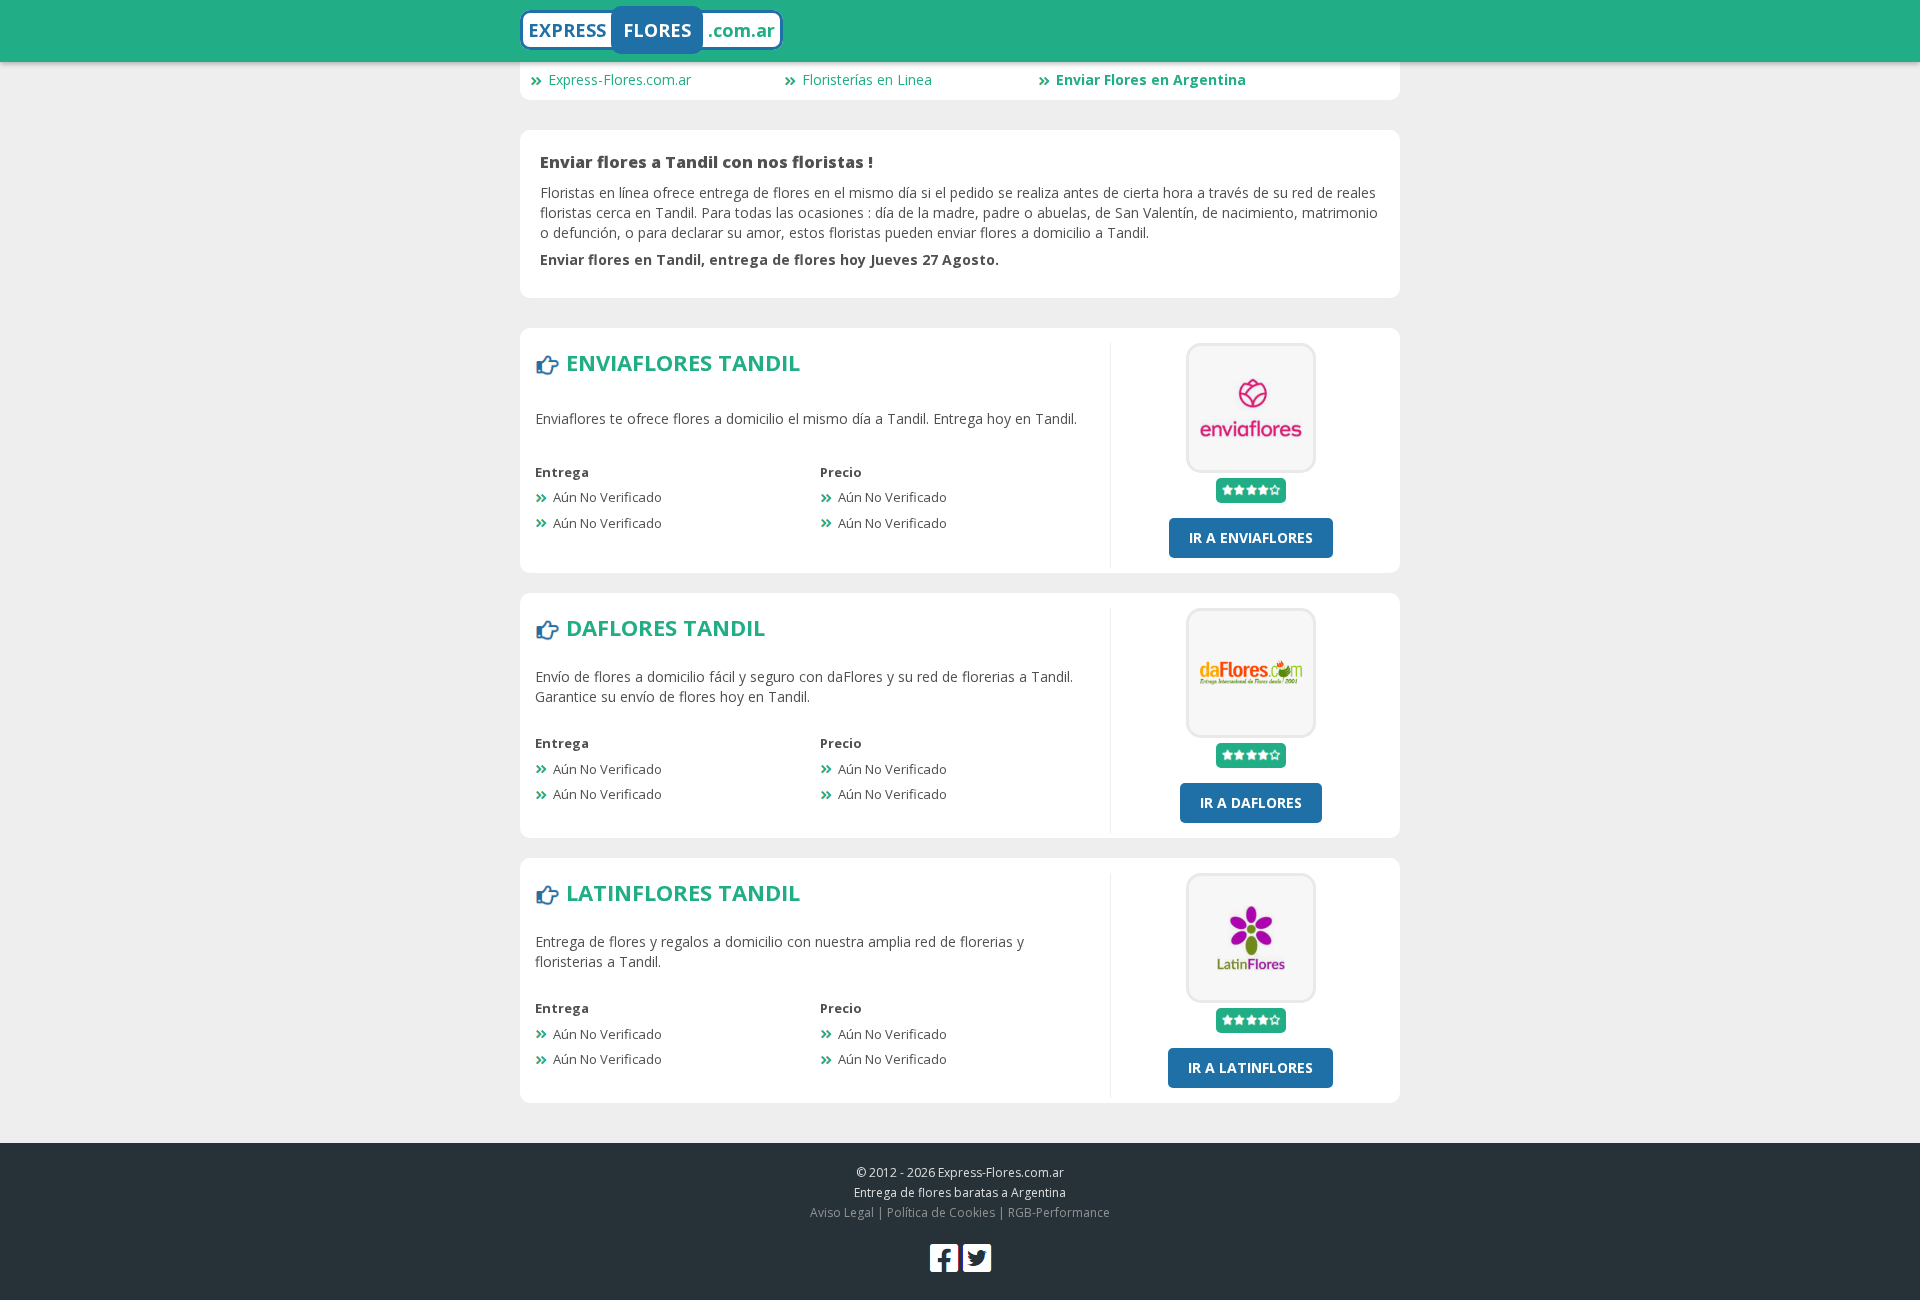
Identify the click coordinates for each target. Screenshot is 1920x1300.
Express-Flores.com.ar (619, 79)
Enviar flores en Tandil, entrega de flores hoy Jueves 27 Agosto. (769, 259)
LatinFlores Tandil (683, 892)
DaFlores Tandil (665, 627)
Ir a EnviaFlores (1251, 537)
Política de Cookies (941, 1212)
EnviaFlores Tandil (683, 362)
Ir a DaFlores (1251, 802)
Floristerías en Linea (867, 79)
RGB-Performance (1059, 1212)
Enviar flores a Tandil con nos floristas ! (706, 162)
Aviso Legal (842, 1212)
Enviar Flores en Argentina (1151, 79)
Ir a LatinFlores (1250, 1067)
